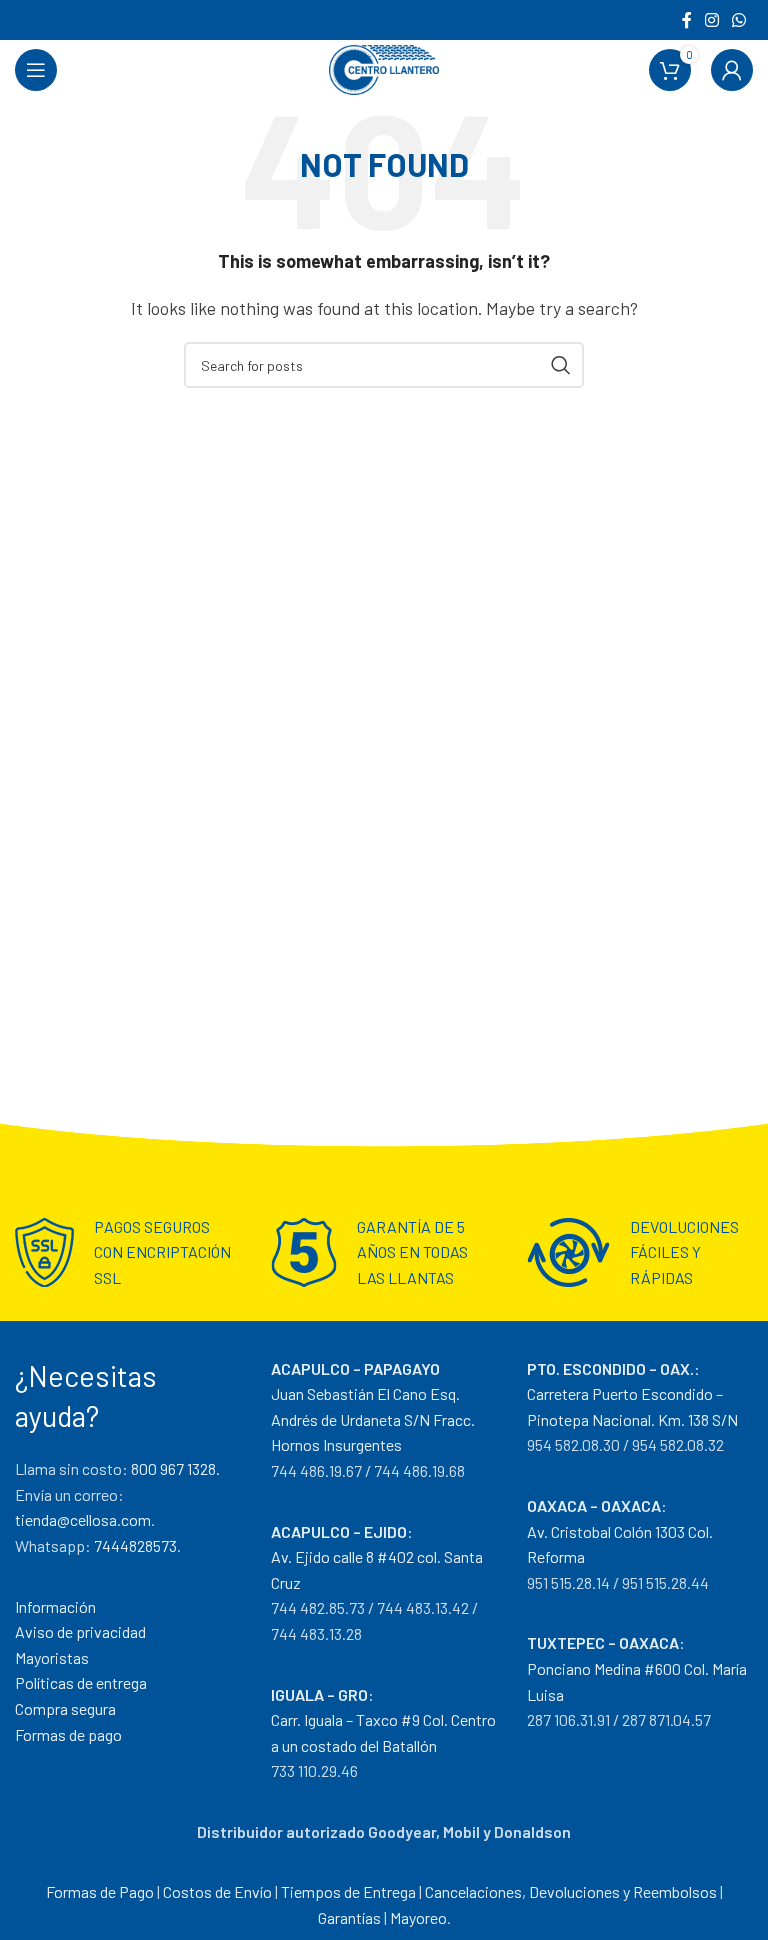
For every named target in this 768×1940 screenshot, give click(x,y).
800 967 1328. (175, 1468)
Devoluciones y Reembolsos (623, 1891)
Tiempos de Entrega (348, 1891)
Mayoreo (418, 1917)
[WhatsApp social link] (739, 20)
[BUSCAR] (561, 365)
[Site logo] (384, 67)
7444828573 (135, 1545)
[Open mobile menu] (36, 70)
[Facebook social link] (686, 20)
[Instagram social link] (711, 20)
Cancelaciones (473, 1891)
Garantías (349, 1917)
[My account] (732, 70)
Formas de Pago (100, 1891)
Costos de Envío (217, 1891)
